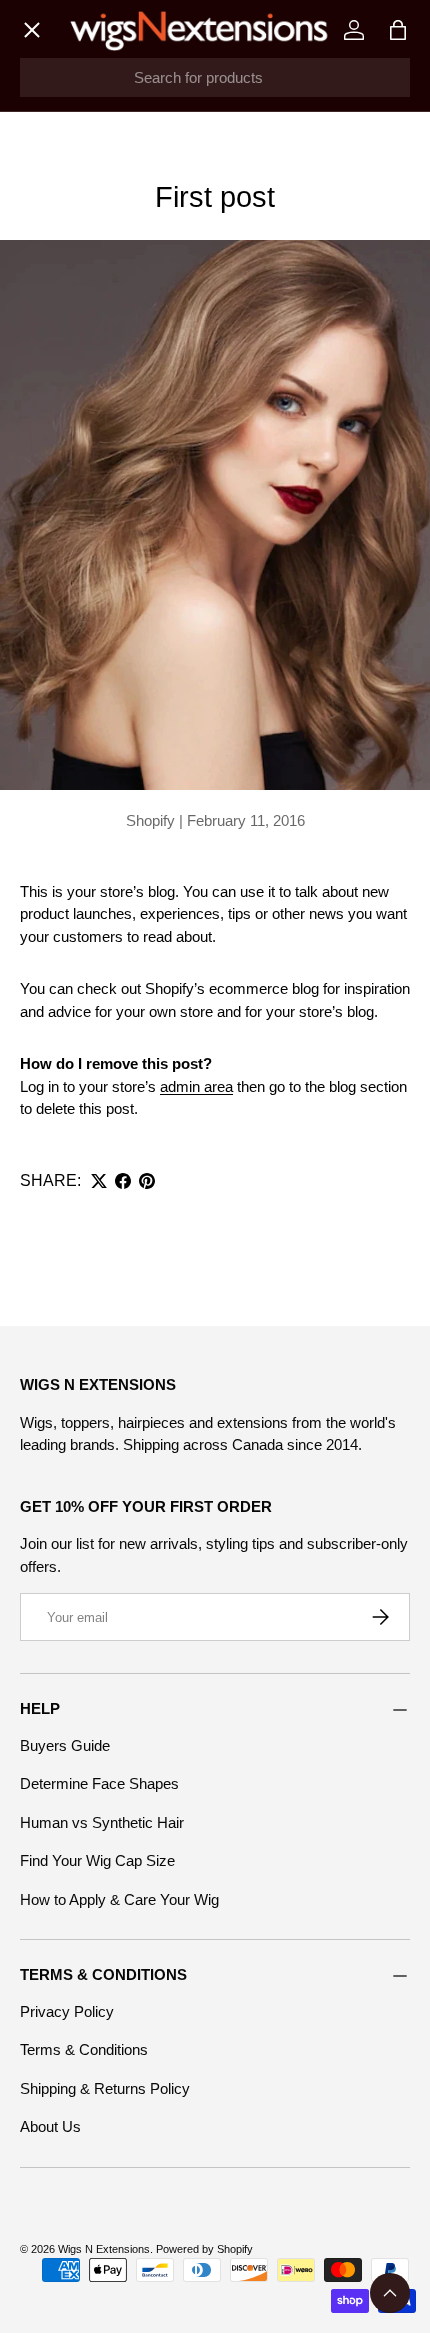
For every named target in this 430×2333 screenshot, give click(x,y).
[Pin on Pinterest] (147, 1181)
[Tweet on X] (99, 1181)
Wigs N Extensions (104, 2249)
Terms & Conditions (84, 2049)
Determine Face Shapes (99, 1783)
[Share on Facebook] (123, 1181)
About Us (50, 2126)
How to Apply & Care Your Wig (119, 1899)
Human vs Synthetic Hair (102, 1822)
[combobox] (215, 77)
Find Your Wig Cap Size (97, 1860)
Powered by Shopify (204, 2249)
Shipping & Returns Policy (105, 2088)
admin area (196, 1086)
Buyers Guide (65, 1745)
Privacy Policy (67, 2011)
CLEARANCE (84, 541)
